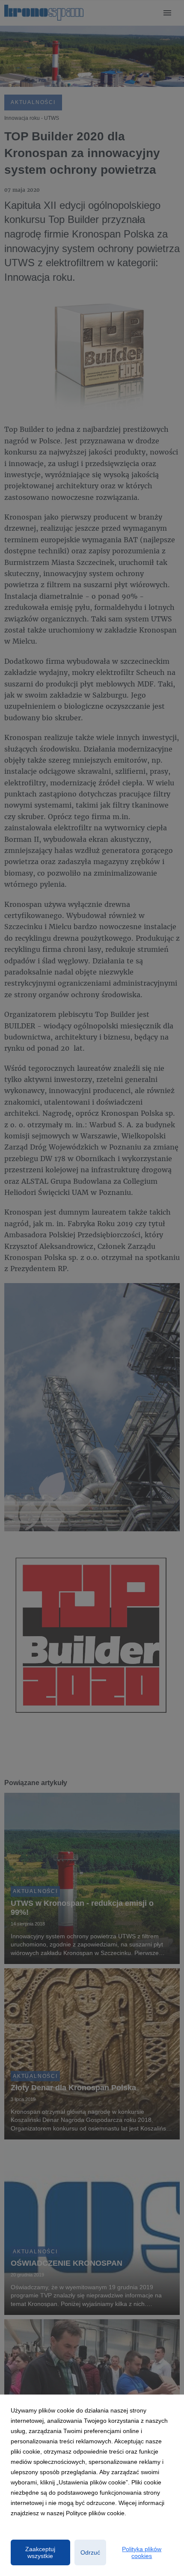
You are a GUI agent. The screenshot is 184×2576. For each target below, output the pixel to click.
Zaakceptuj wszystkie (40, 2552)
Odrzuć (90, 2552)
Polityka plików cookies (142, 2552)
